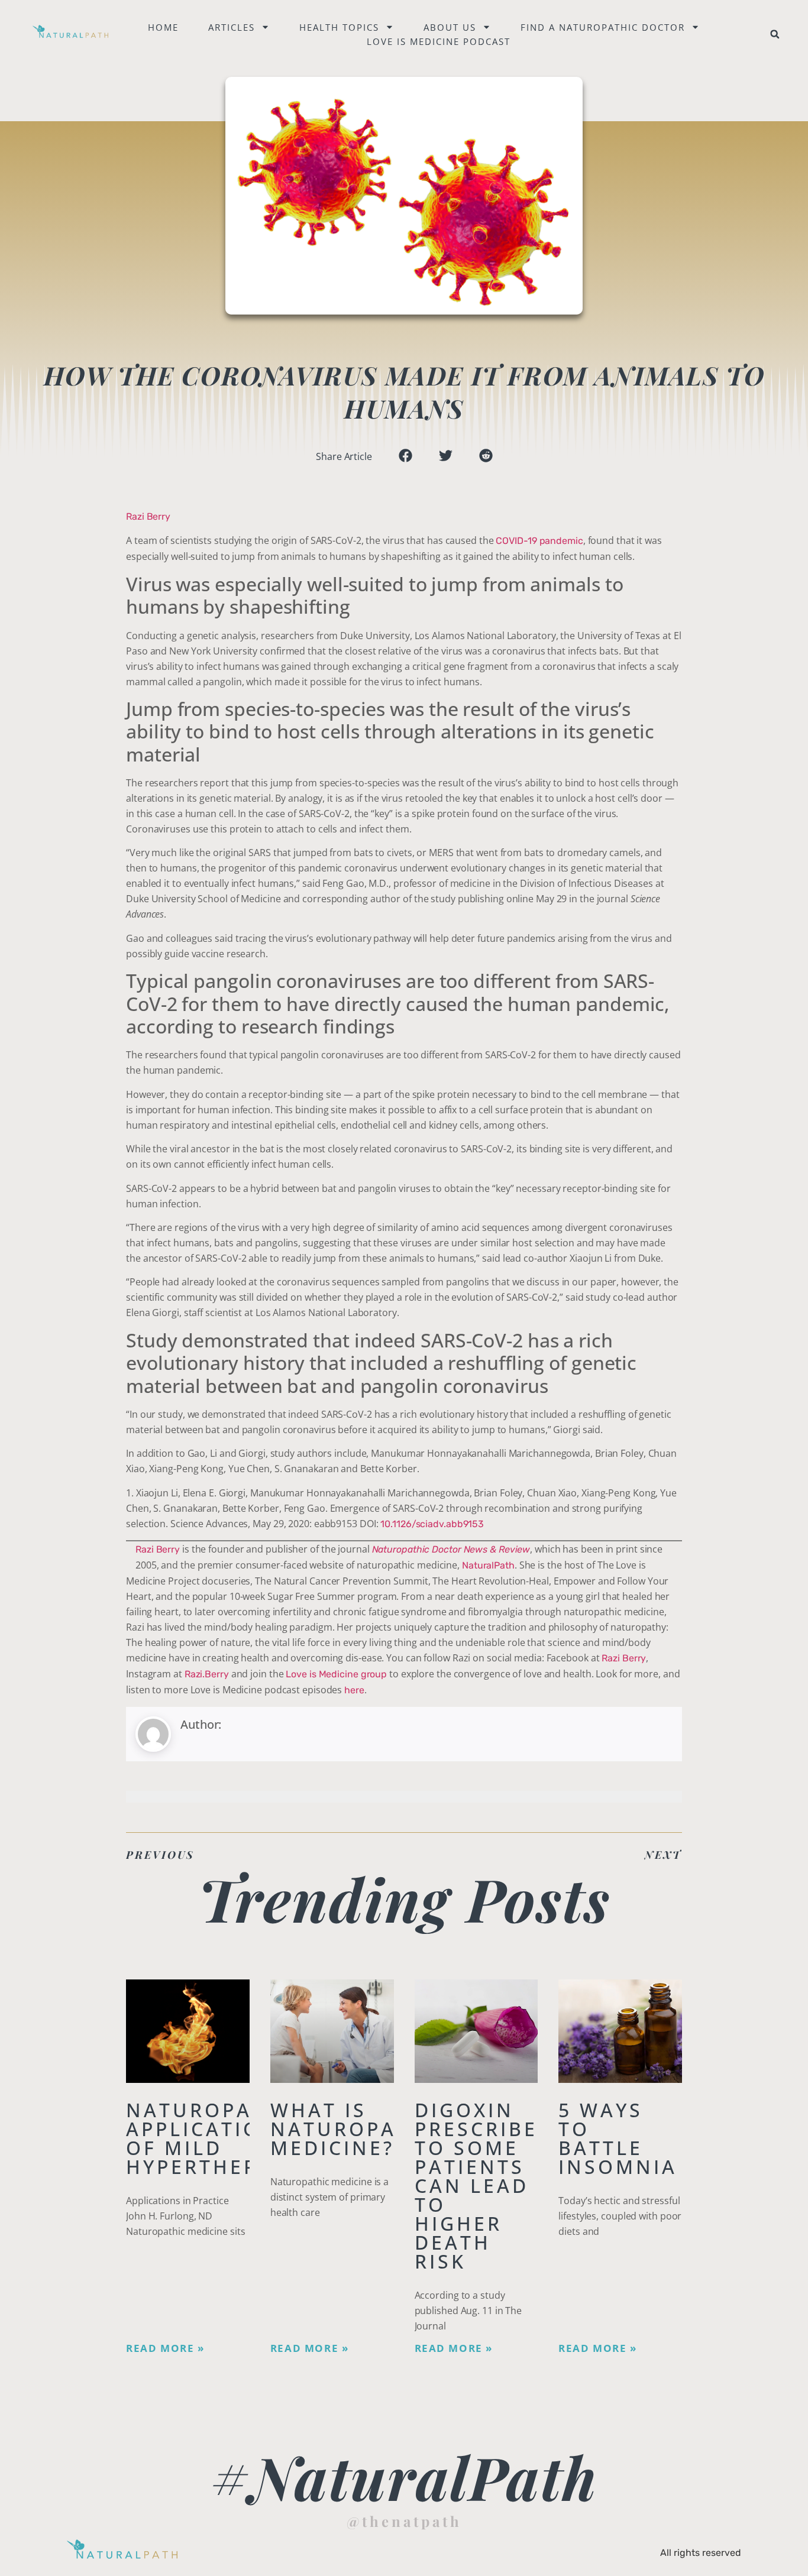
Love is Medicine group (336, 1674)
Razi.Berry (207, 1674)
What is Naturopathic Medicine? (360, 2129)
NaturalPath (488, 1565)
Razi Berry (148, 516)
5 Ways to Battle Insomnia (618, 2138)
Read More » (165, 2348)
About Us (450, 27)
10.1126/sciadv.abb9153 (432, 1524)
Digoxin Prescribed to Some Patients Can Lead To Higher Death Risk (484, 2185)
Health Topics (339, 27)
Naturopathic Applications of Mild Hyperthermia (216, 2138)
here (354, 1690)
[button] (775, 34)
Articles (232, 27)
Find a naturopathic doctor (603, 27)
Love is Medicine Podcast (439, 41)
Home (163, 27)
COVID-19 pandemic (539, 541)
